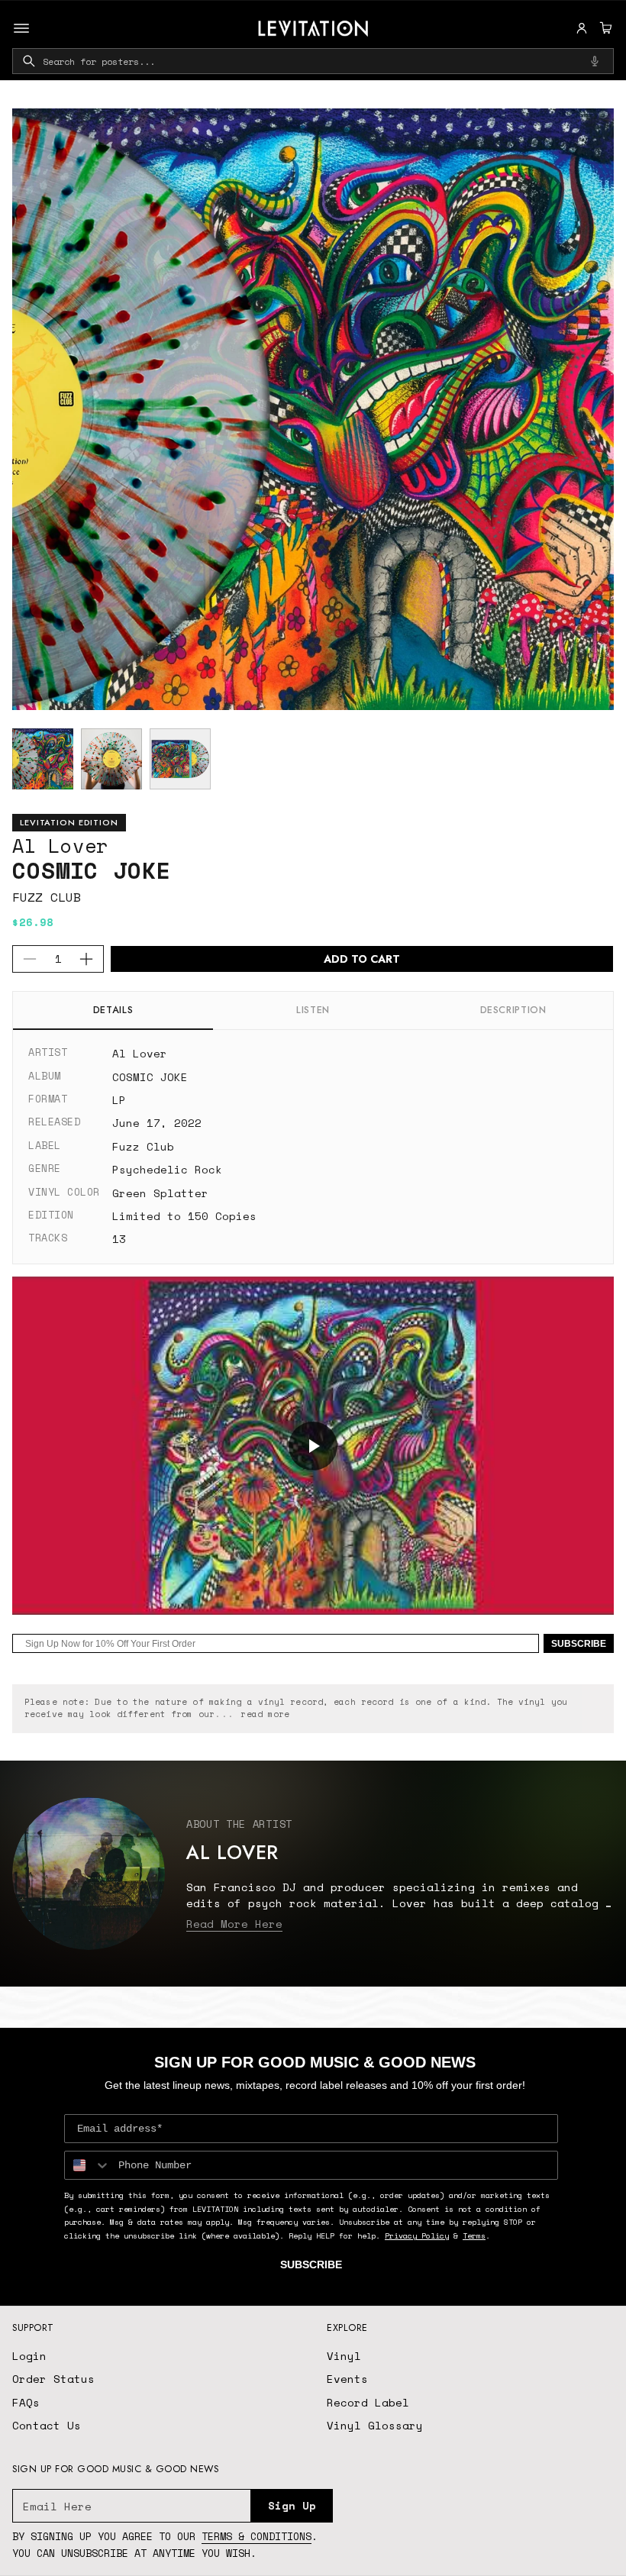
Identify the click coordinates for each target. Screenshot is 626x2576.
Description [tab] (513, 1010)
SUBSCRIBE (579, 1644)
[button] (604, 28)
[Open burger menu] (21, 28)
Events (347, 2379)
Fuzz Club (47, 897)
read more (265, 1714)
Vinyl (344, 2356)
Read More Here (234, 1924)
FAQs (26, 2402)
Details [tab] (113, 1010)
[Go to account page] (582, 28)
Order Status (53, 2379)
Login (29, 2356)
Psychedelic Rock (167, 1169)
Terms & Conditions (257, 2536)
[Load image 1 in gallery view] (43, 759)
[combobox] (313, 61)
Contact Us (47, 2425)
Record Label (368, 2402)
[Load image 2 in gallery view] (111, 759)
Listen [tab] (313, 1010)
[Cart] (604, 28)
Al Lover (60, 846)
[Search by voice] (595, 61)
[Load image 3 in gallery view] (180, 759)
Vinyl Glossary (375, 2425)
